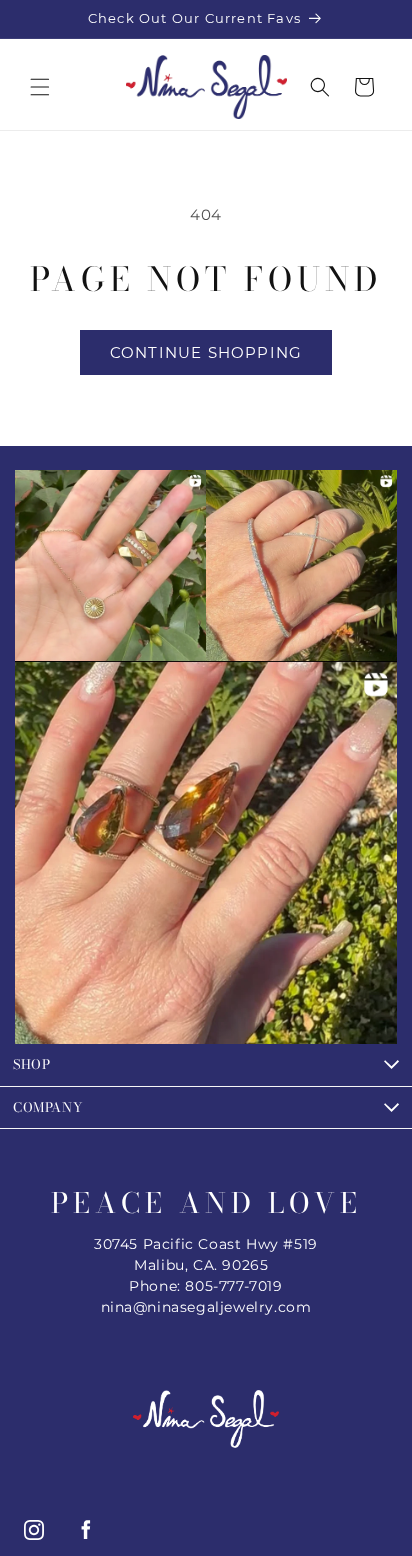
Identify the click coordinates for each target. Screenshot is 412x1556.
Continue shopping (206, 352)
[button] (40, 87)
